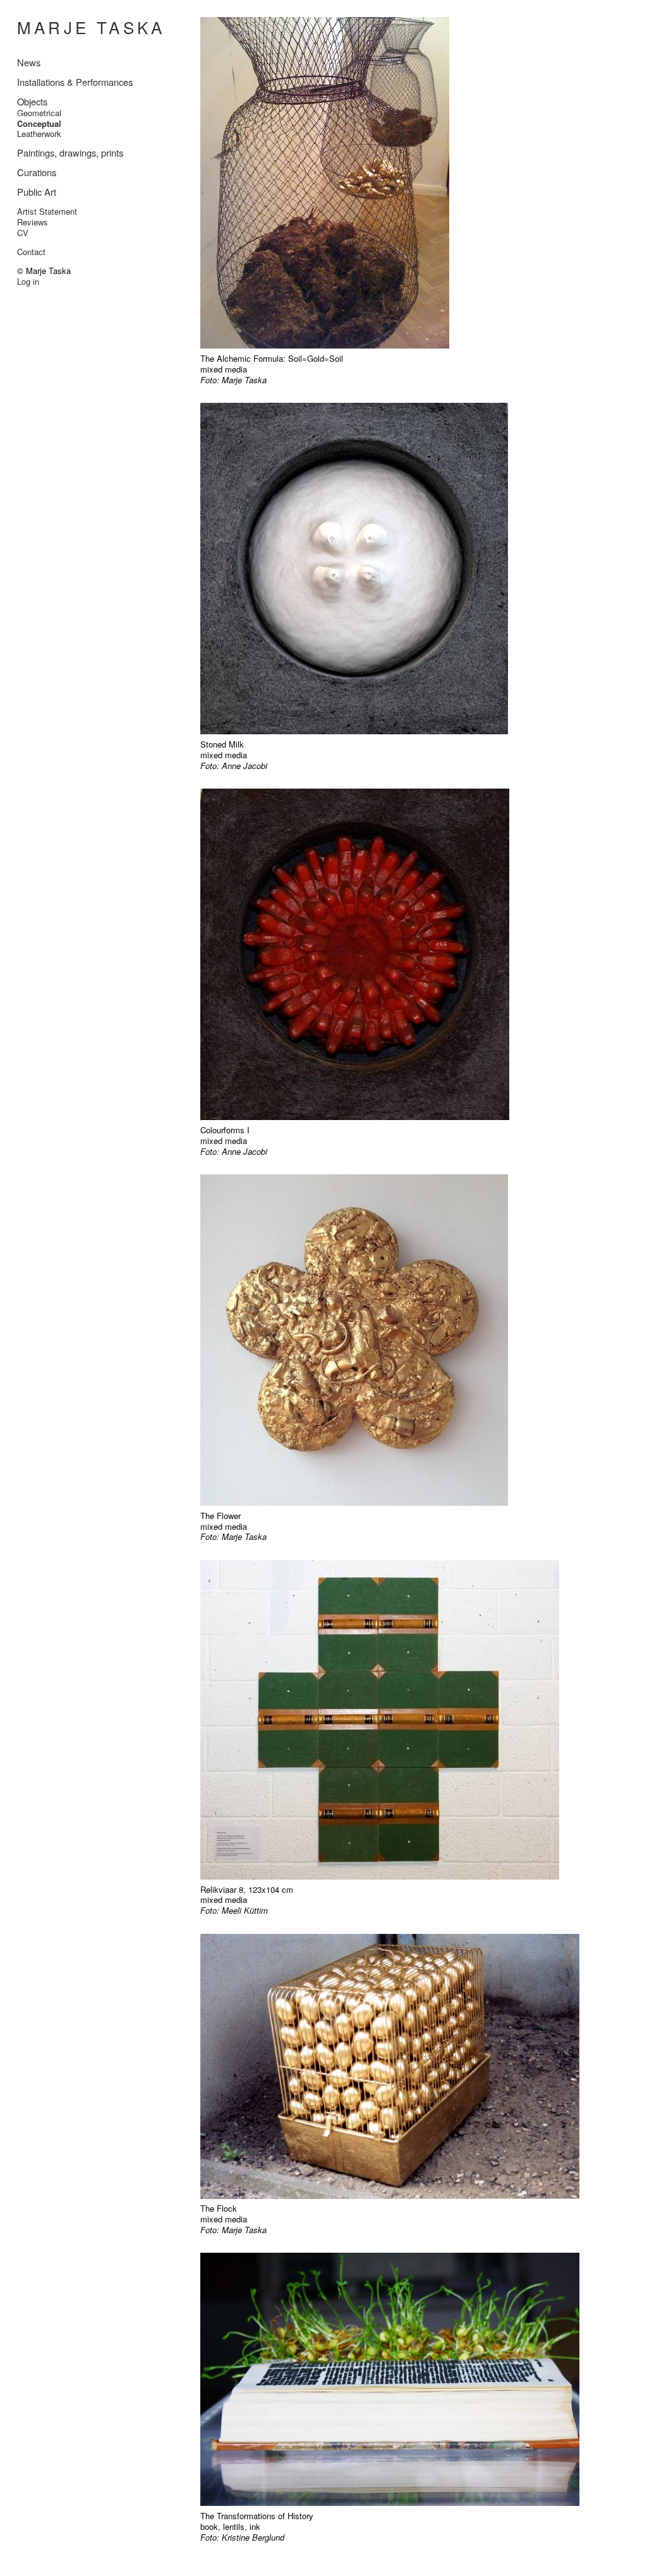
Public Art (37, 192)
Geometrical (39, 113)
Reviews (33, 222)
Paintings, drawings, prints (70, 152)
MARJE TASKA (91, 27)
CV (23, 233)
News (29, 62)
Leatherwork (39, 134)
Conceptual (39, 123)
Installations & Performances (75, 82)
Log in (28, 281)
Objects (32, 101)
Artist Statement (47, 211)
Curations (37, 172)
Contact (31, 252)
